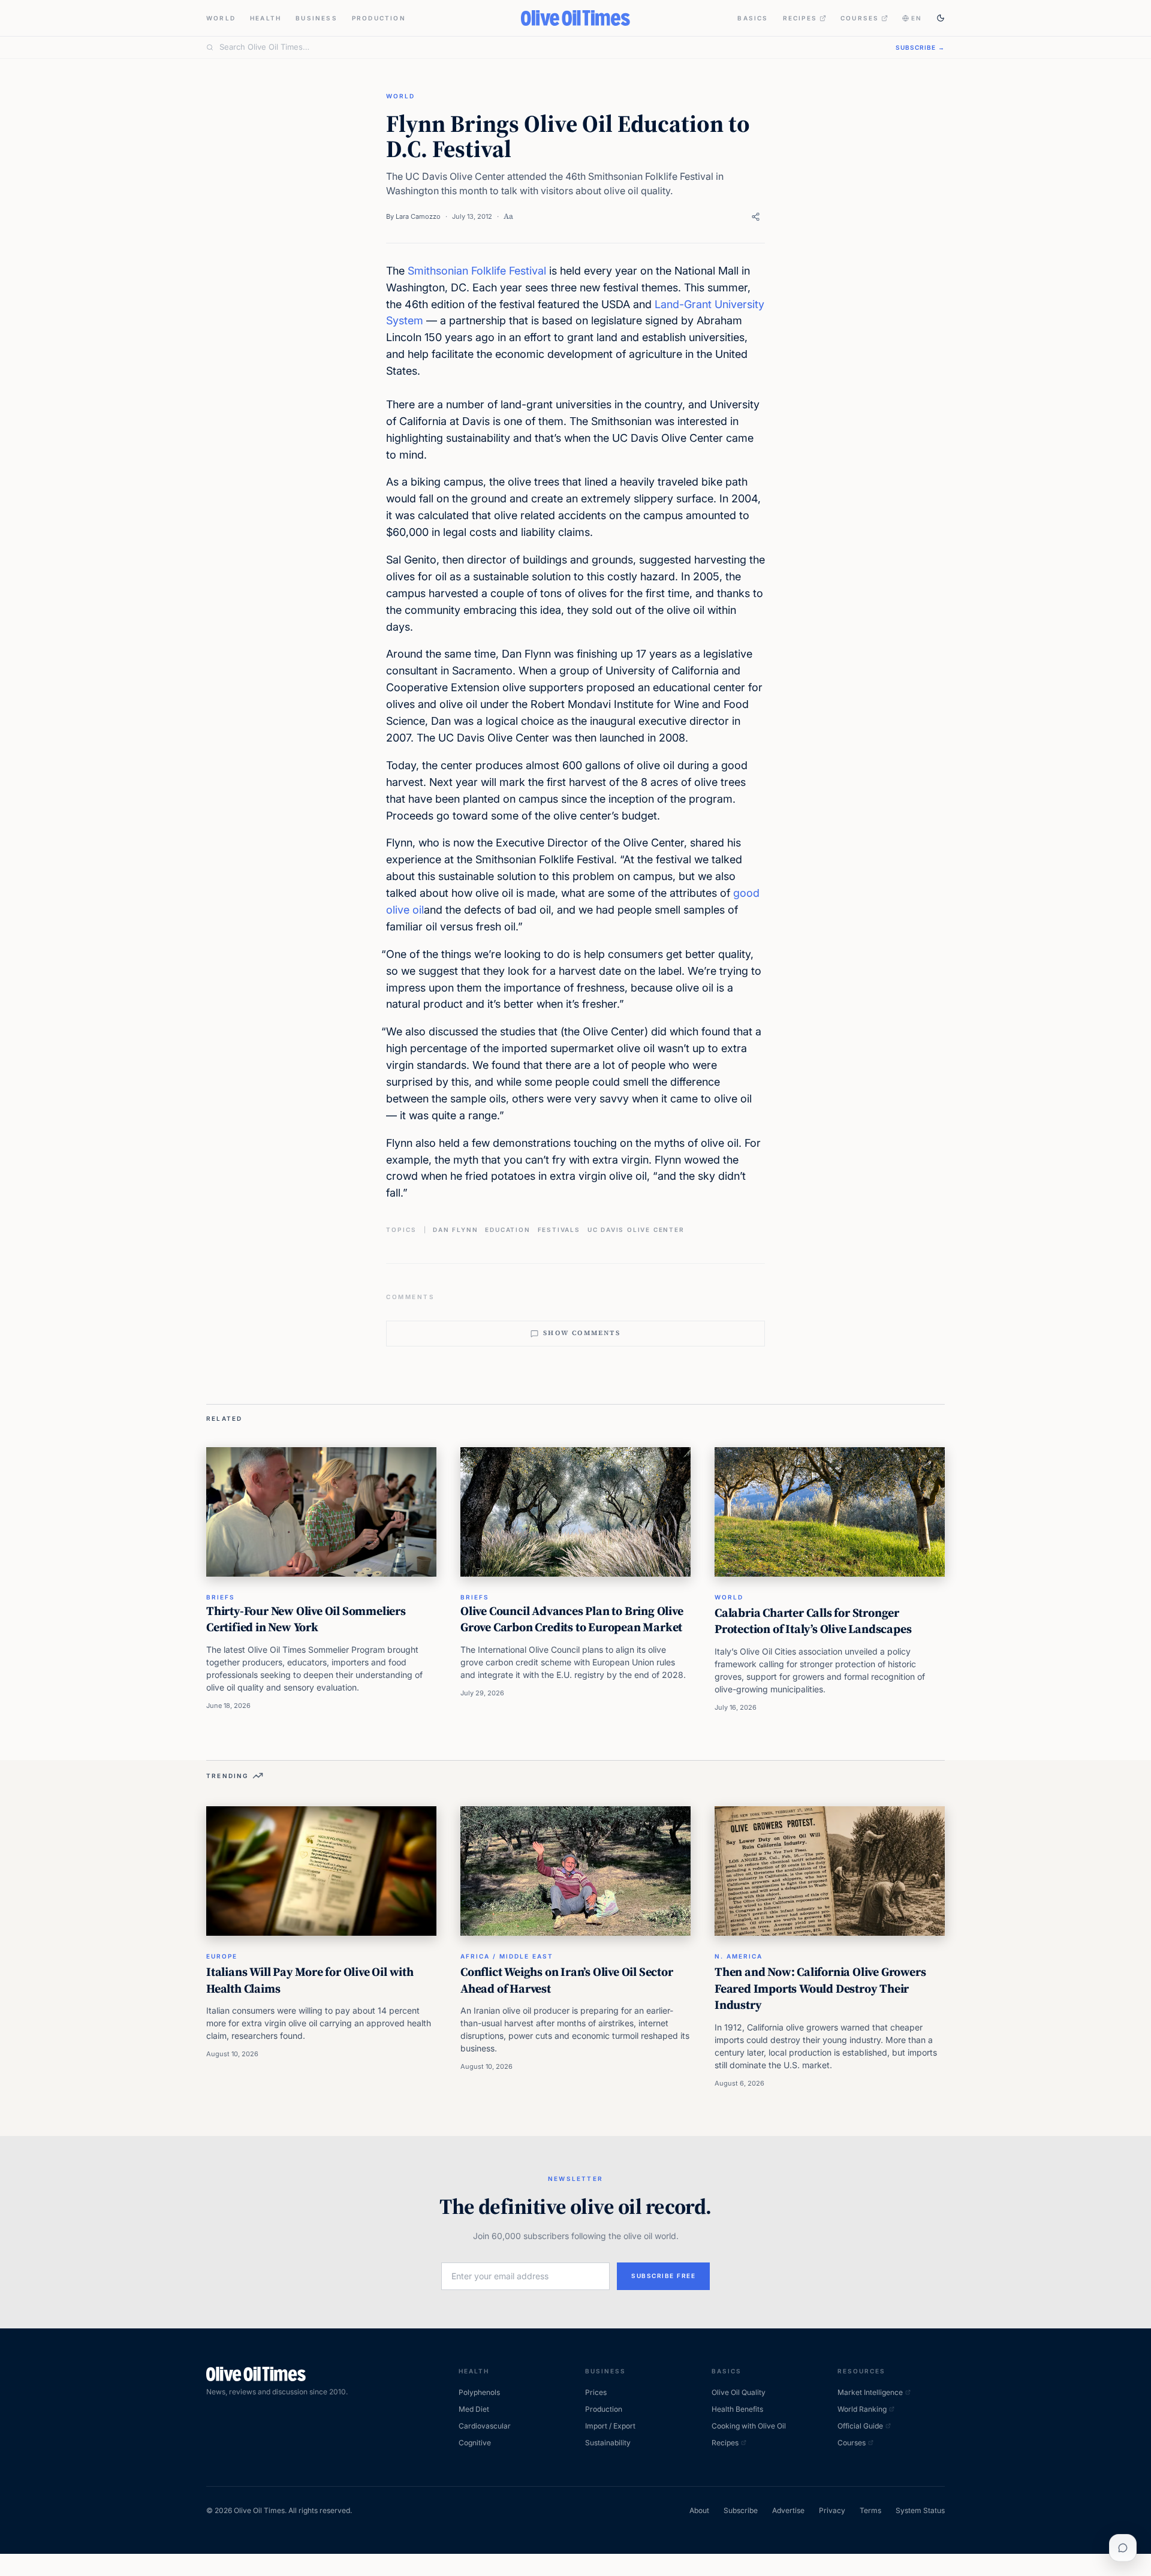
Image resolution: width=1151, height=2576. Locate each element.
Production (379, 18)
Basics (753, 18)
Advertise (788, 2510)
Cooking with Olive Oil (749, 2426)
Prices (596, 2392)
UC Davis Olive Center (636, 1230)
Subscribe (741, 2510)
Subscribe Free (663, 2276)
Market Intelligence (870, 2392)
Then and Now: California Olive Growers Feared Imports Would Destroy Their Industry (820, 1988)
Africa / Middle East (507, 1956)
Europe (222, 1956)
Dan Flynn (455, 1230)
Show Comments (582, 1333)
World (221, 18)
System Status (920, 2510)
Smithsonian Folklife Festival (477, 271)
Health (266, 18)
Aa (508, 216)
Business (317, 18)
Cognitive (475, 2443)
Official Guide (860, 2426)
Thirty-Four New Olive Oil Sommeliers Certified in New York (306, 1619)
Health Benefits (737, 2409)
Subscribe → (920, 47)
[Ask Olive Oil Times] (1123, 2548)
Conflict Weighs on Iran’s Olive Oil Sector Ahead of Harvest (567, 1980)
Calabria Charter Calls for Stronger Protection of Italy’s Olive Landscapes (813, 1621)
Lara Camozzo (418, 216)
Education (507, 1230)
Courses (860, 18)
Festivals (559, 1230)
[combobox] (550, 47)
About (699, 2510)
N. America (739, 1956)
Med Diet (474, 2409)
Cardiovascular (485, 2426)
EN (917, 18)
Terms (870, 2510)
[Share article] (756, 217)
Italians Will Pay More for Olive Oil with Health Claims (310, 1980)
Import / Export (610, 2426)
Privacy (832, 2510)
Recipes (800, 18)
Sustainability (608, 2443)
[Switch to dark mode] (941, 18)
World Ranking (862, 2409)
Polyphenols (479, 2392)
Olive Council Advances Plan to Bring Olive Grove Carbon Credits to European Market (572, 1619)
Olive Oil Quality (739, 2392)
